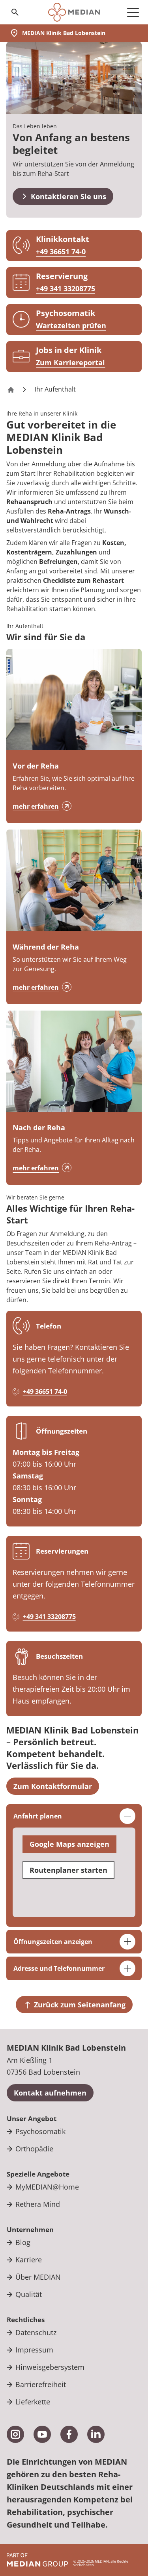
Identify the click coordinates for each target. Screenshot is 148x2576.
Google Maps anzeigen (69, 1844)
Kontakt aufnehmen (50, 2093)
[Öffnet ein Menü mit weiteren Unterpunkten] (133, 12)
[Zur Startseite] (74, 12)
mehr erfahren (36, 806)
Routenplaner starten (68, 1870)
